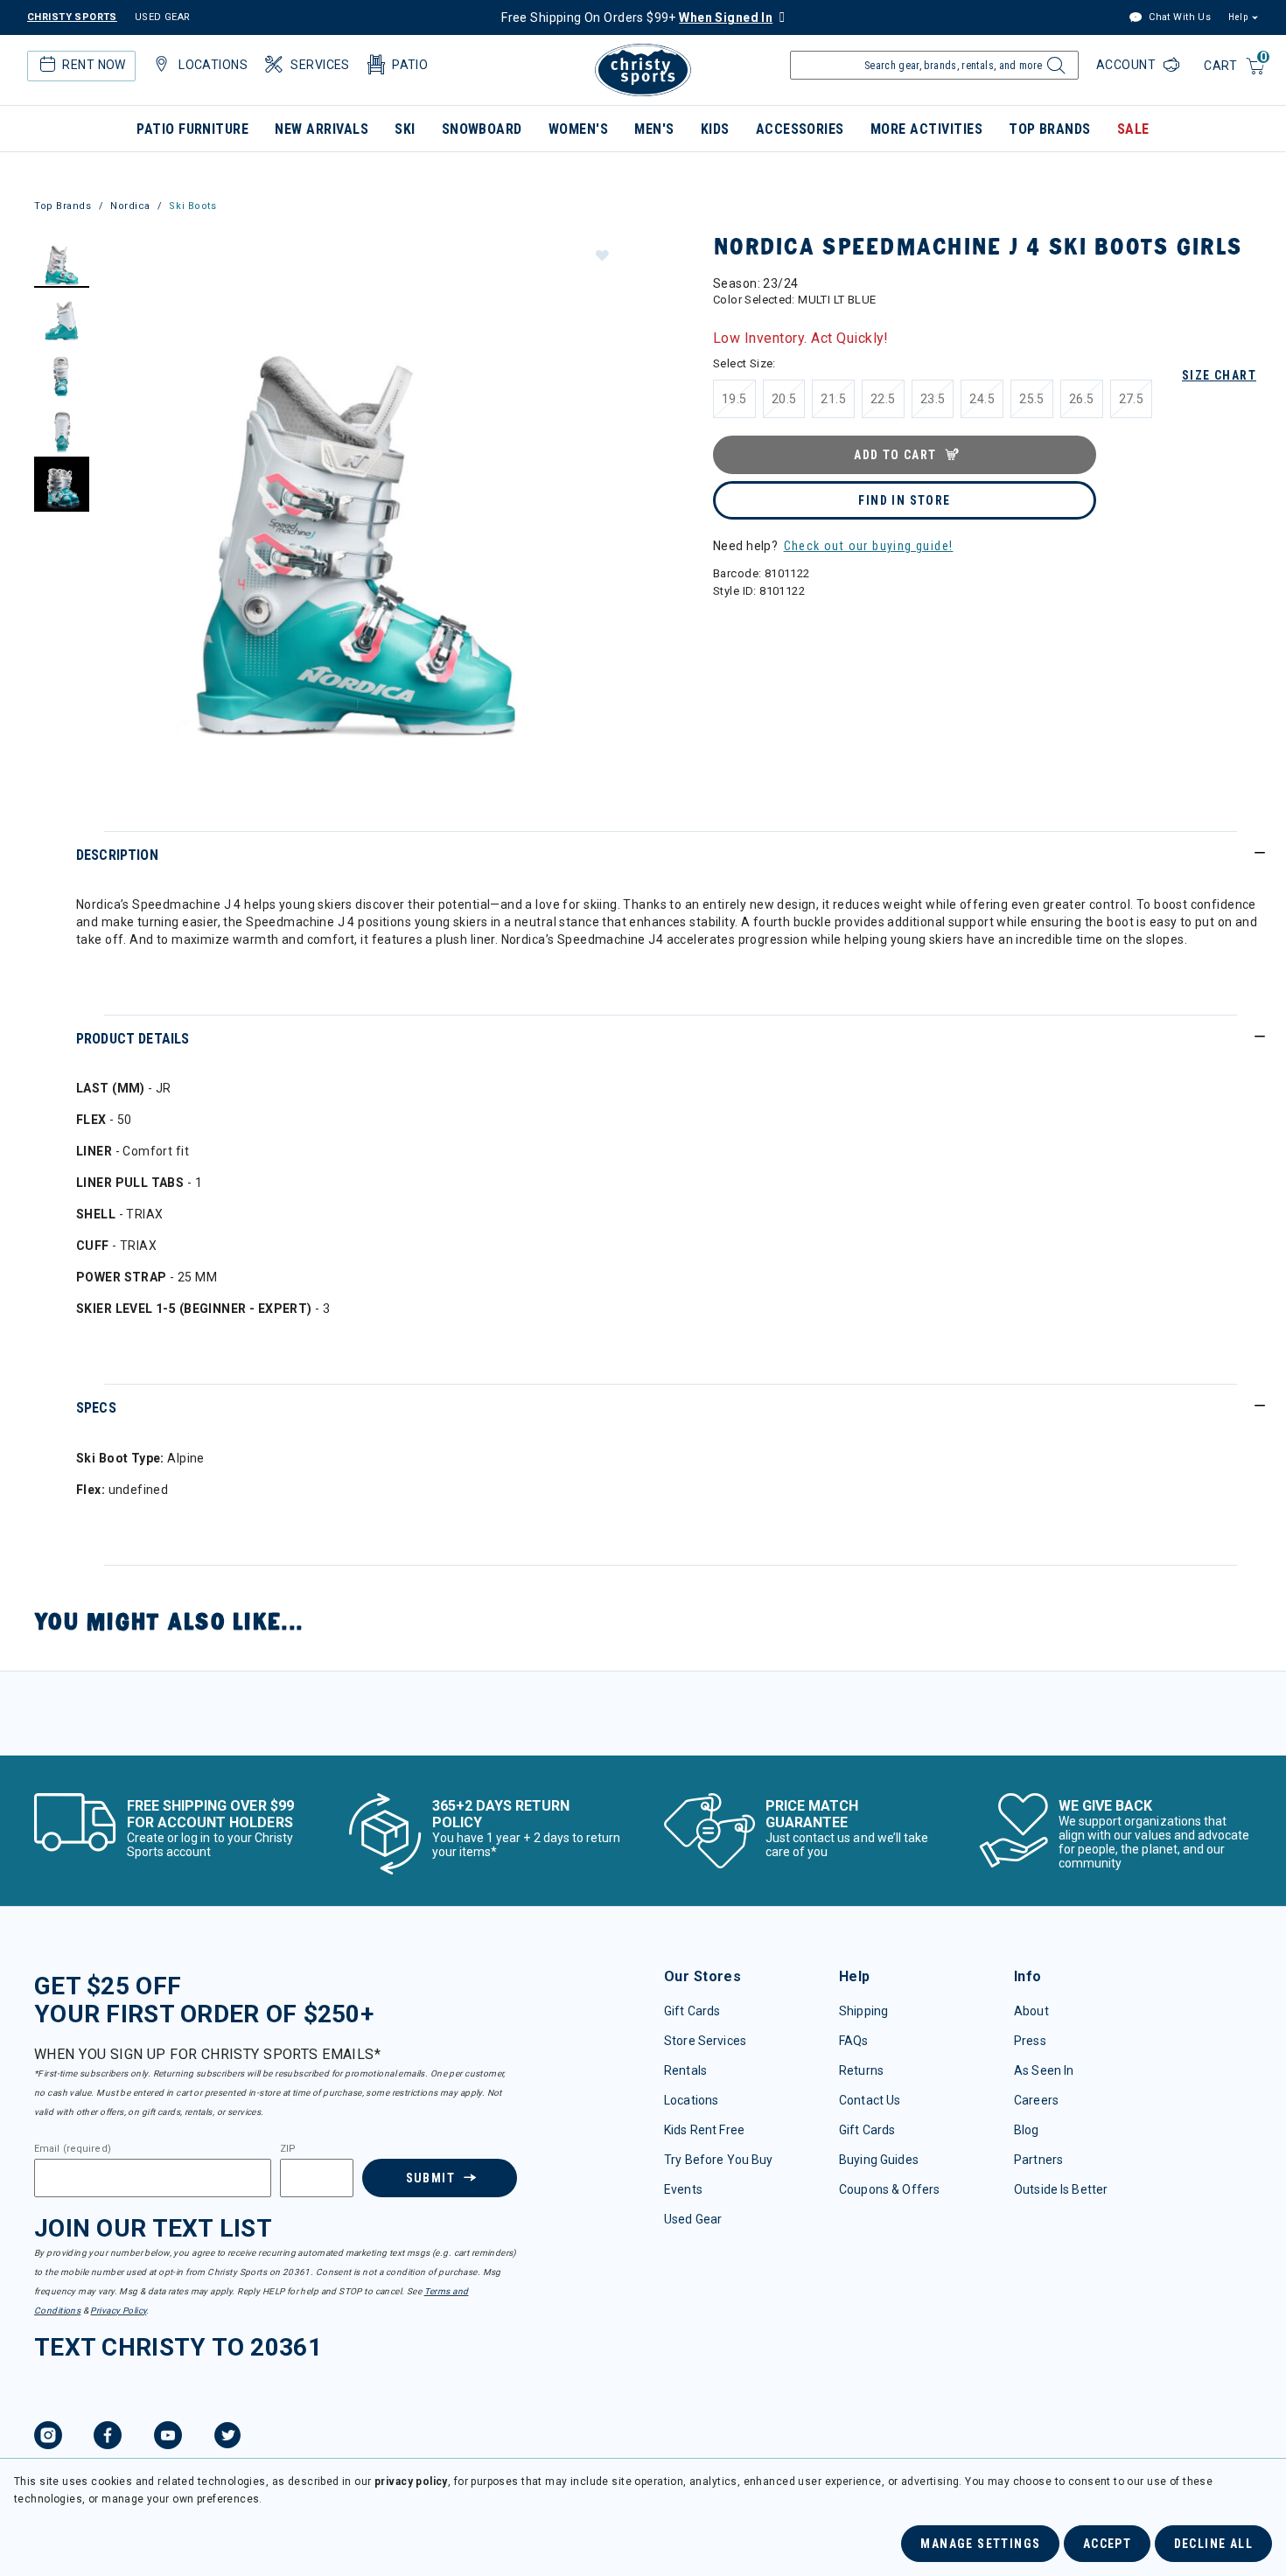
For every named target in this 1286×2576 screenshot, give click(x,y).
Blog (1027, 2130)
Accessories (800, 129)
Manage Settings (980, 2544)
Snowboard (482, 129)
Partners (1038, 2160)
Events (683, 2189)
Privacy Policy (118, 2311)
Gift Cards (692, 2011)
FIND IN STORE (904, 500)
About (1031, 2011)
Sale (1133, 129)
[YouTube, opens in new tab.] (168, 2438)
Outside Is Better (1061, 2189)
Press (1030, 2041)
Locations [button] (213, 65)
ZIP (288, 2149)
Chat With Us (1178, 17)
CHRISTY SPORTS (72, 17)
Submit (430, 2178)
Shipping (863, 2011)
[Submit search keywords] (1054, 70)
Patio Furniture (192, 129)
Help (1238, 17)
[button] (601, 255)
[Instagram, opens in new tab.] (48, 2438)
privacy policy (411, 2482)
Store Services (705, 2041)
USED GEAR (163, 17)
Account (1128, 65)
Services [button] (320, 65)
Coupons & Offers (889, 2189)
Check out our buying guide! (869, 546)
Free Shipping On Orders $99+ (637, 17)
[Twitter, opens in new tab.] (227, 2438)
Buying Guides (879, 2160)
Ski (405, 129)
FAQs (854, 2041)
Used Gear (693, 2219)
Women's (578, 129)
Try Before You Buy (719, 2160)
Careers (1036, 2100)
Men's (654, 129)
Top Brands (1050, 129)
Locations (691, 2100)
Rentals (685, 2070)
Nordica (130, 206)
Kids (715, 129)
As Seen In (1044, 2070)
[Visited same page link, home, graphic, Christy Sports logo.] (643, 70)
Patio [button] (410, 65)
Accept (1107, 2544)
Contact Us (870, 2100)
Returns (861, 2070)
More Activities (926, 129)
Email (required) (73, 2149)
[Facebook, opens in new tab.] (108, 2438)
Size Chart (1219, 375)
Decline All (1213, 2544)
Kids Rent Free (704, 2130)
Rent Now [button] (94, 65)
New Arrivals (321, 129)
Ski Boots (192, 206)
